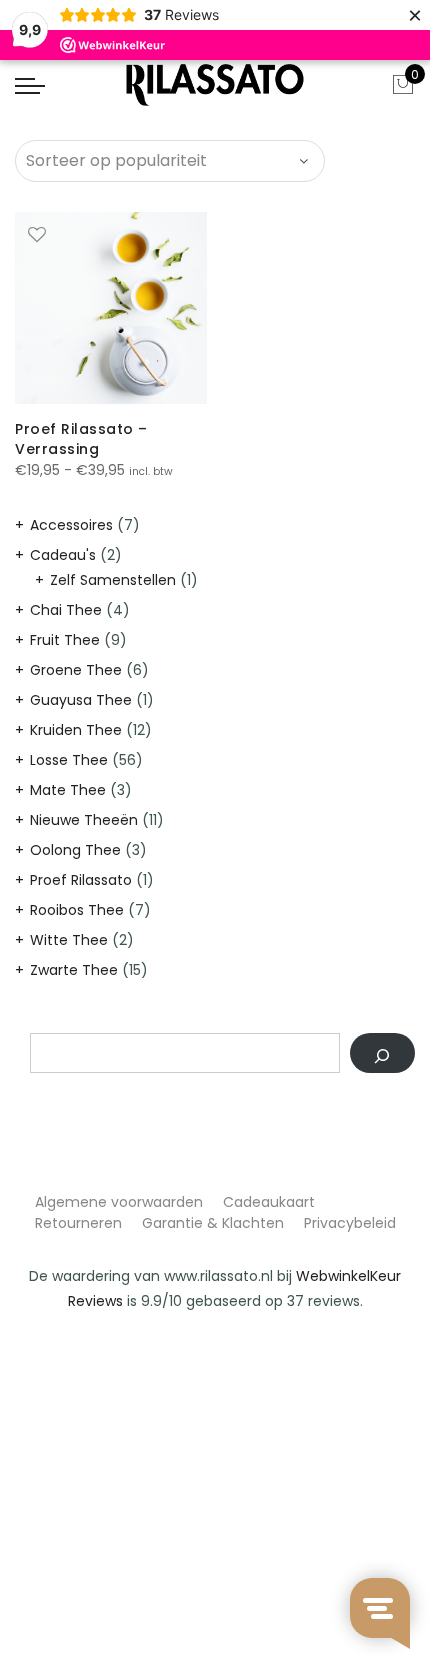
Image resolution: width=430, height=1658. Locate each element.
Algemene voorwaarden (119, 1202)
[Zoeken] (382, 1053)
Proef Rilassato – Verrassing (81, 439)
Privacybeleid (350, 1223)
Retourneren (78, 1223)
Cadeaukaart (269, 1202)
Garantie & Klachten (213, 1223)
